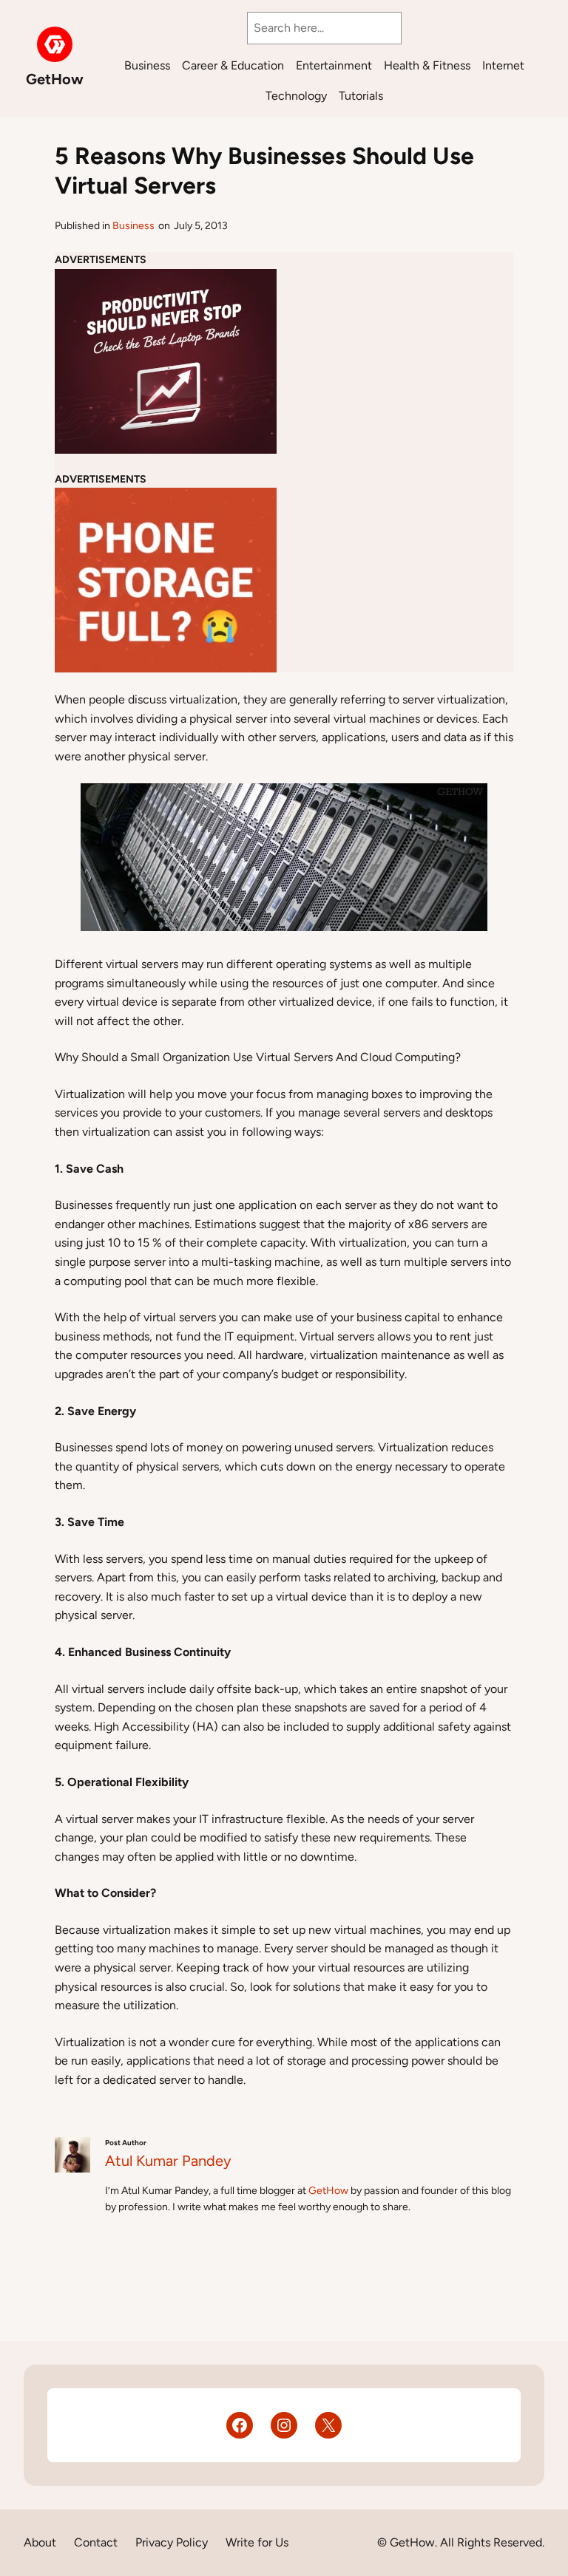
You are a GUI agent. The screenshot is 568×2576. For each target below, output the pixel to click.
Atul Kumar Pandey (168, 2161)
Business (133, 226)
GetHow (55, 79)
